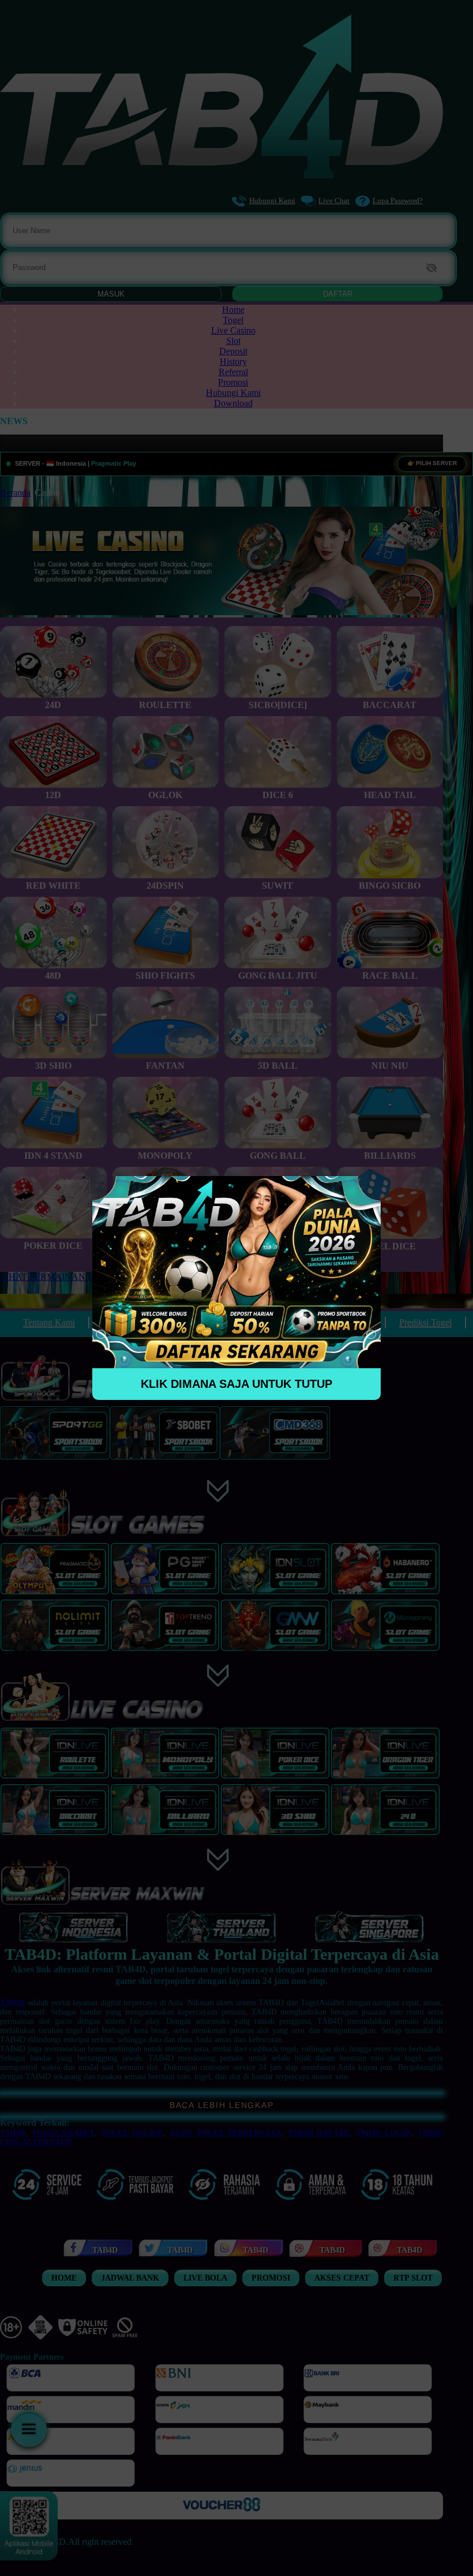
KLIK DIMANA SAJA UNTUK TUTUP (236, 1384)
